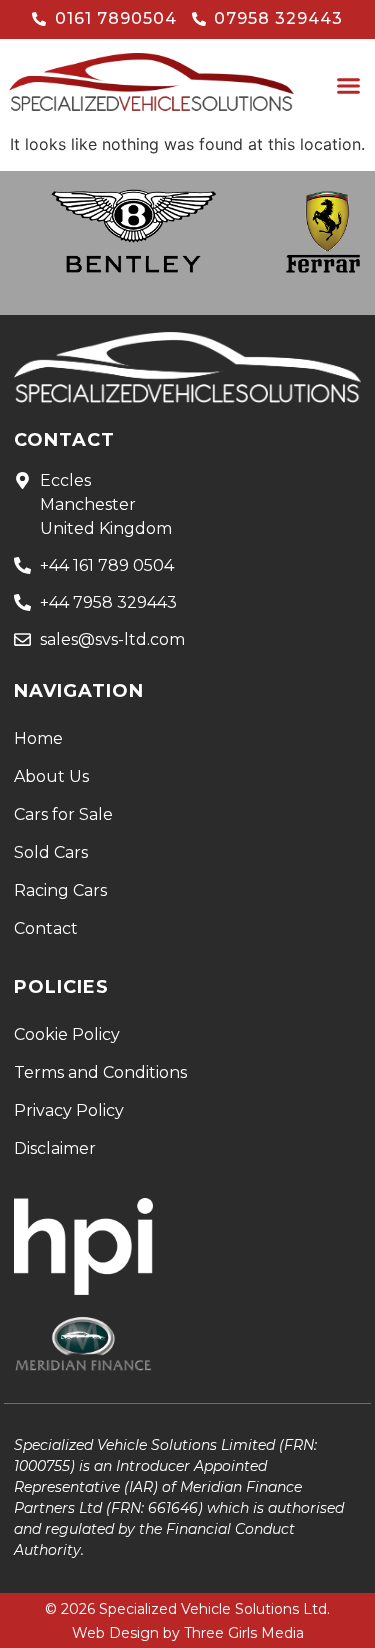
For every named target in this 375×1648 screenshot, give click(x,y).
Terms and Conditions (100, 1072)
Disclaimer (55, 1148)
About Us (51, 776)
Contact (46, 928)
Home (38, 738)
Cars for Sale (63, 814)
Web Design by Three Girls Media (188, 1633)
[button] (349, 86)
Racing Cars (60, 890)
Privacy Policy (69, 1110)
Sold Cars (51, 852)
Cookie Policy (67, 1034)
